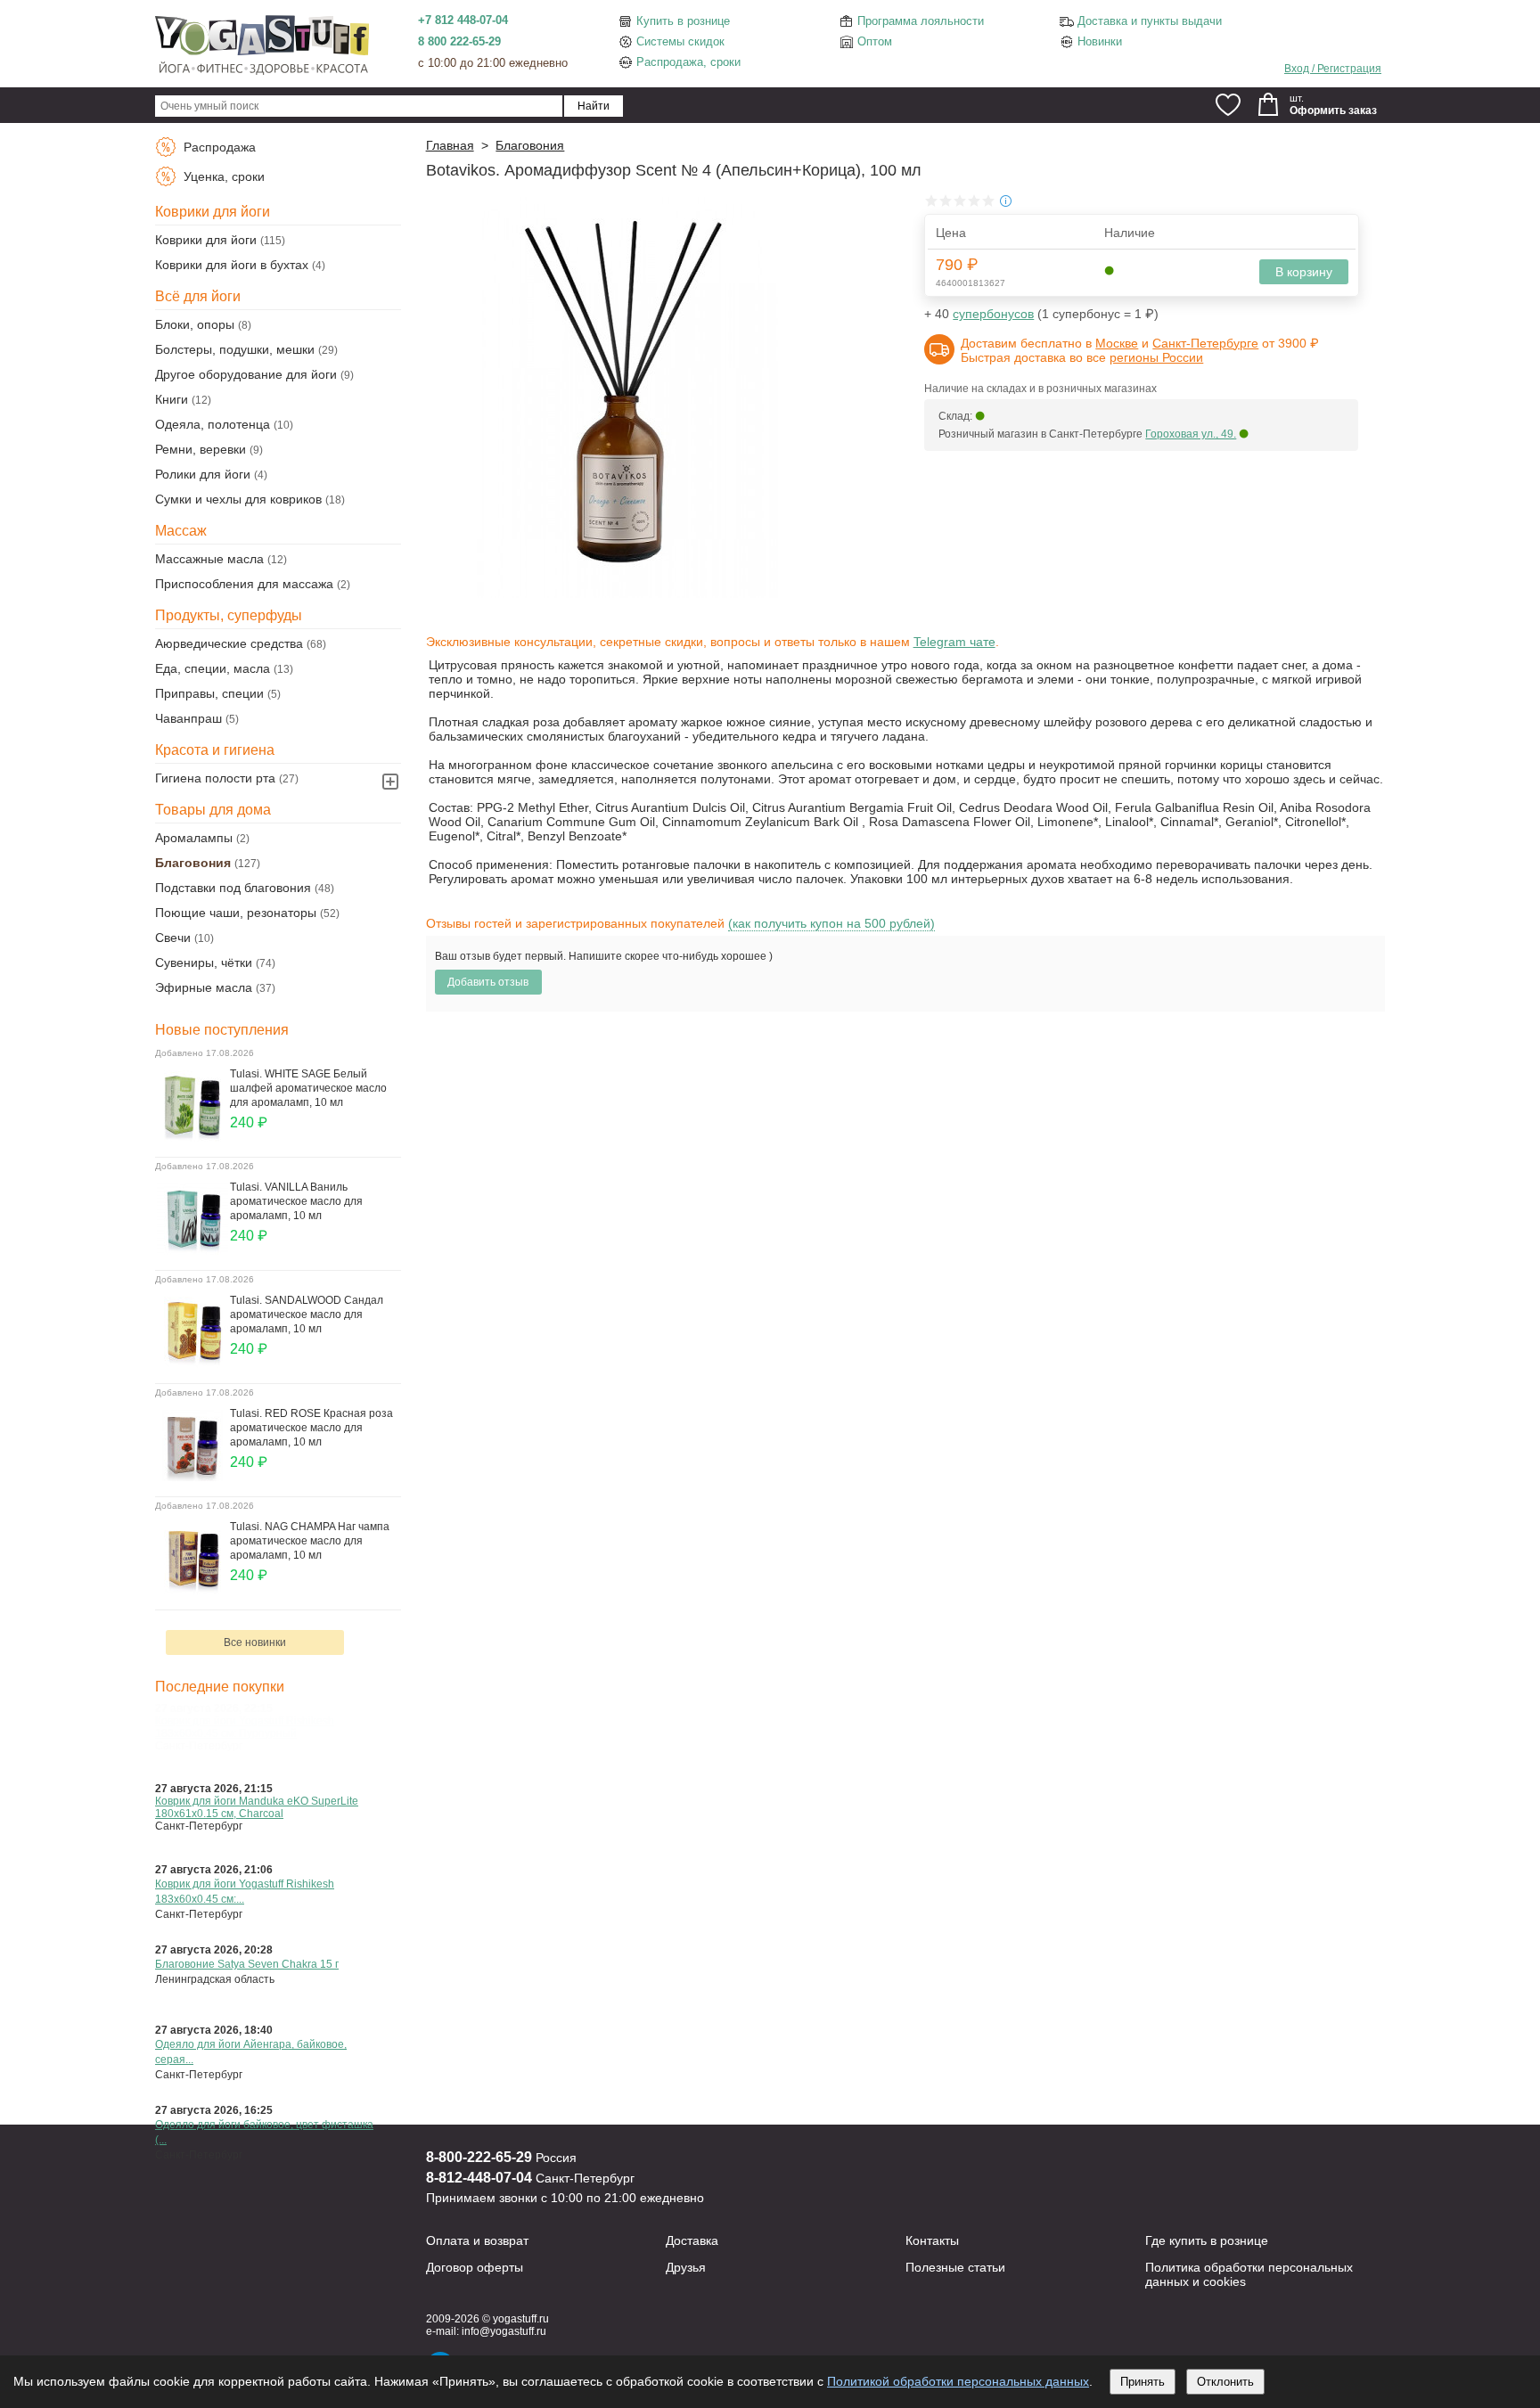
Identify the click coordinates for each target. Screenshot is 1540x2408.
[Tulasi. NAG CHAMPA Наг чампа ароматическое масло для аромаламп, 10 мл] (192, 1590)
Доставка (692, 2240)
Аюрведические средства (229, 643)
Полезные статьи (955, 2267)
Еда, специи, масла (213, 668)
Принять (1143, 2382)
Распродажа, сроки (688, 62)
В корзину (1304, 272)
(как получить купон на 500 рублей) (831, 923)
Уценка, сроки (222, 176)
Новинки (1100, 41)
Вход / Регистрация (1333, 69)
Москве (1117, 343)
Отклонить (1225, 2382)
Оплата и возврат (477, 2240)
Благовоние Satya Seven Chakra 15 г (247, 1964)
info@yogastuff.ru (504, 2331)
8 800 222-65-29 (459, 41)
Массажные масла (209, 559)
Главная (450, 145)
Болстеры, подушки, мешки (235, 349)
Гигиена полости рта (215, 778)
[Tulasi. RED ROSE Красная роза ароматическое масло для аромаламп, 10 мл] (192, 1477)
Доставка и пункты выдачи (1150, 21)
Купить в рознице (683, 21)
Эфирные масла (204, 987)
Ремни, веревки (201, 449)
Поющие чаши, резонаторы (236, 913)
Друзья (686, 2267)
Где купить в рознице (1207, 2240)
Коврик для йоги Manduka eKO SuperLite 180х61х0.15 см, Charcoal (257, 1807)
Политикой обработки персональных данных (958, 2381)
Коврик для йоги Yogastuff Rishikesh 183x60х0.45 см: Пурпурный (245, 1727)
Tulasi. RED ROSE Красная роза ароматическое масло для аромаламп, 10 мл (311, 1428)
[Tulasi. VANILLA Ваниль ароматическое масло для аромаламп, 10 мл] (192, 1250)
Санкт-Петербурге (1205, 343)
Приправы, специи (209, 693)
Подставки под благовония (233, 888)
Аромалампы (194, 838)
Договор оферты (475, 2267)
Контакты (932, 2240)
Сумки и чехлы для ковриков (238, 499)
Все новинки (255, 1642)
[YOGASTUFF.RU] (262, 73)
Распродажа (218, 147)
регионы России (1156, 357)
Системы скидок (680, 41)
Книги (172, 399)
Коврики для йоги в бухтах (232, 265)
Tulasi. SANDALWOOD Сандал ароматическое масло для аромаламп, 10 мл (307, 1315)
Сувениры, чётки (204, 962)
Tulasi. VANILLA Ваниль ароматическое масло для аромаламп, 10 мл (296, 1201)
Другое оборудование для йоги (246, 374)
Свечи (173, 938)
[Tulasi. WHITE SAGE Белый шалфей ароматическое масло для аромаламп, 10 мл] (192, 1137)
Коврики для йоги (206, 240)
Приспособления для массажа (244, 584)
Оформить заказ (1333, 111)
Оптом (875, 41)
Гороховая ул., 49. (1191, 434)
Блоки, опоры (195, 324)
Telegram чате (954, 642)
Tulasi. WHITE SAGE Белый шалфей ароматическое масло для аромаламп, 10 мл (308, 1088)
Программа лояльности (921, 21)
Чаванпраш (188, 718)
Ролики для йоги (203, 474)
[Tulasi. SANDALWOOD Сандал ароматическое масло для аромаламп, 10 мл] (192, 1364)
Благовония (193, 863)
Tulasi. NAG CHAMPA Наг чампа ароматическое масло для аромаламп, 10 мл (310, 1541)
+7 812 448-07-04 (463, 20)
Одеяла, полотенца (213, 424)
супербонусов (993, 314)
